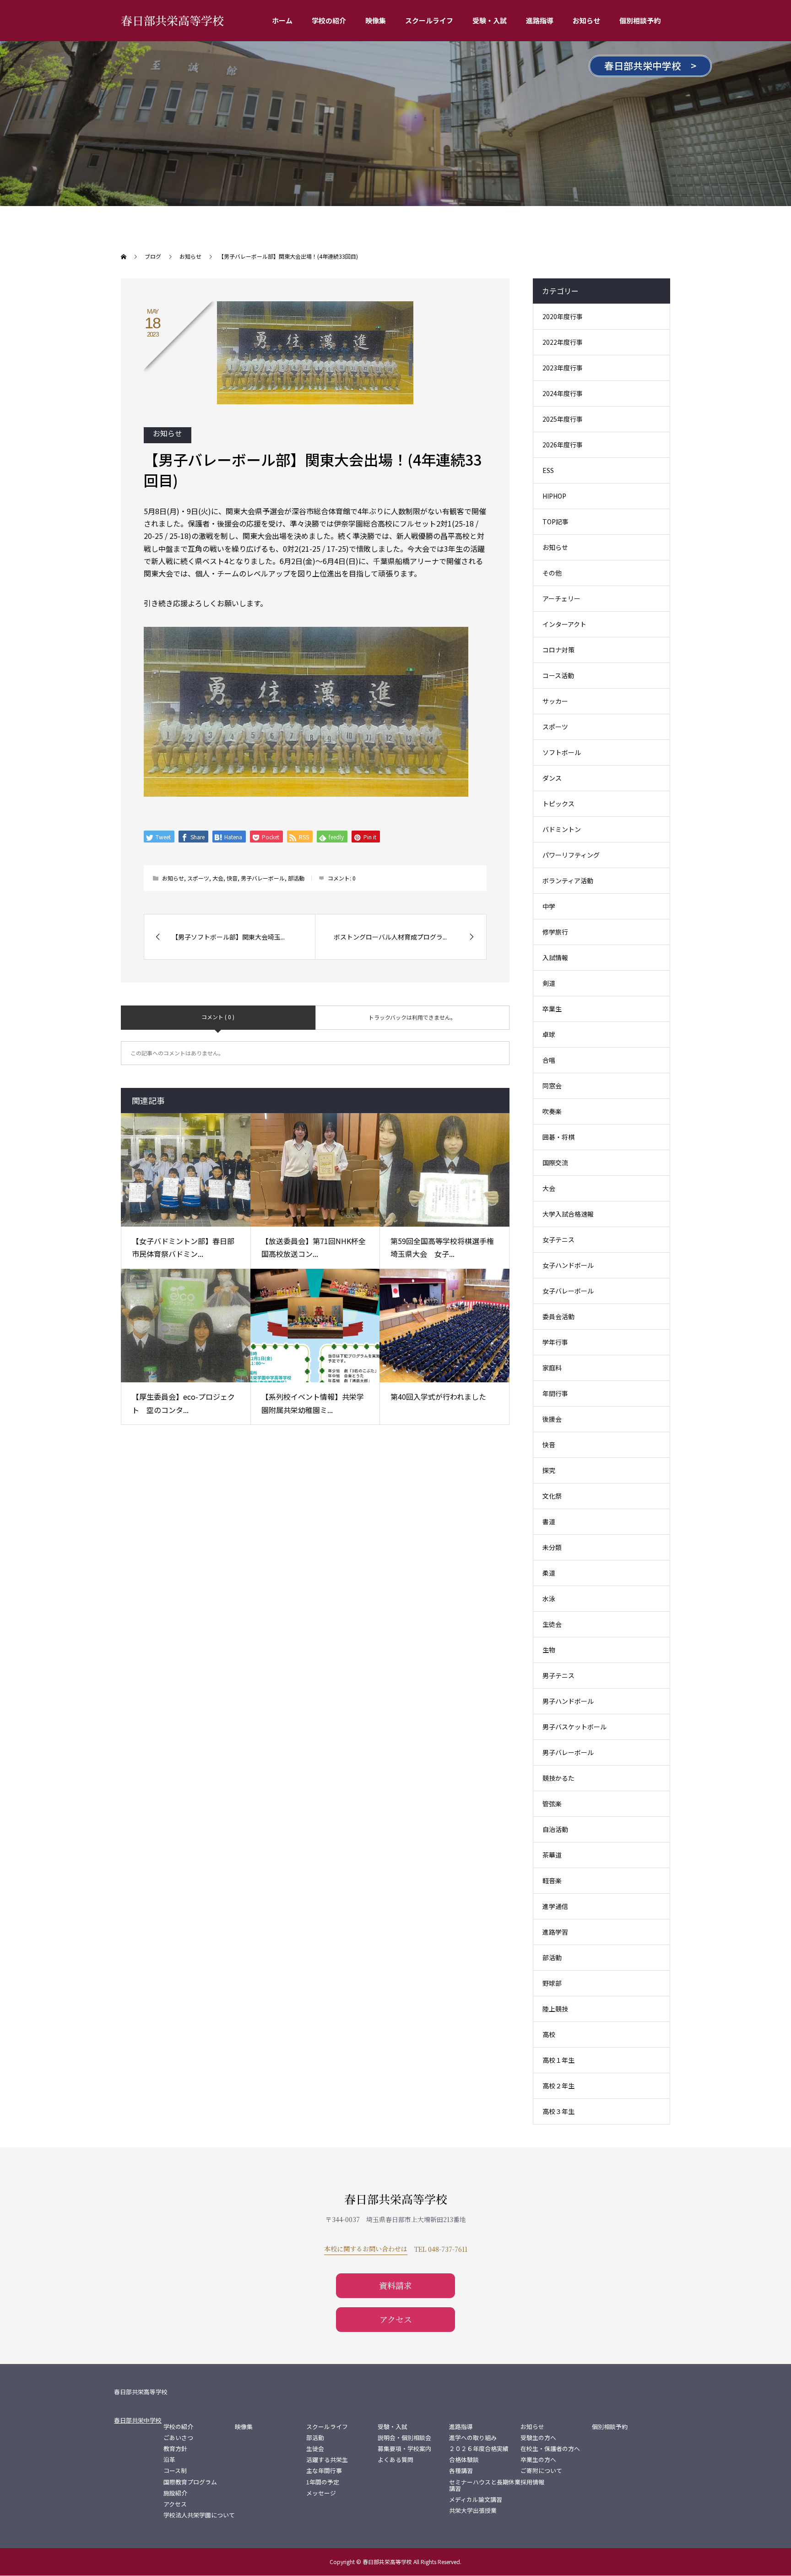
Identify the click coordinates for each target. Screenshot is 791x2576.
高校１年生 (558, 2060)
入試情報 (555, 957)
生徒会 (552, 1624)
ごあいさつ (178, 2438)
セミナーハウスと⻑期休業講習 (485, 2485)
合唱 (549, 1060)
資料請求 (395, 2285)
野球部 (552, 1983)
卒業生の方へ (538, 2460)
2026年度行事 (563, 445)
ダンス (552, 778)
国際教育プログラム (190, 2482)
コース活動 (558, 675)
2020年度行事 (563, 316)
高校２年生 (558, 2086)
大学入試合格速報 (568, 1214)
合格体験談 (464, 2460)
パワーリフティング (571, 855)
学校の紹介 (329, 20)
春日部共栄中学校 (138, 2420)
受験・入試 (490, 20)
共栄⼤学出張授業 (473, 2511)
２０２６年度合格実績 (479, 2449)
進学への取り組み (473, 2438)
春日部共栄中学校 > (650, 65)
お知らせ (586, 20)
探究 (549, 1470)
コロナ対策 (558, 650)
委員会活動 (558, 1316)
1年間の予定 (323, 2482)
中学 (549, 906)
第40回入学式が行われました (438, 1397)
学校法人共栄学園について (199, 2515)
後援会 (552, 1419)
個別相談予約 (640, 20)
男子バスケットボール (574, 1727)
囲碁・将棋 (558, 1137)
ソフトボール (562, 752)
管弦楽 (552, 1804)
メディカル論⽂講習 (476, 2500)
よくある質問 (395, 2460)
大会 (218, 878)
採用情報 (532, 2482)
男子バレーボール (263, 878)
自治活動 (555, 1829)
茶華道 (552, 1855)
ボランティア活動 (568, 880)
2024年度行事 (563, 393)
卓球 (549, 1034)
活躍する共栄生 (327, 2460)
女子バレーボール (568, 1291)
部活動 (296, 878)
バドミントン (562, 829)
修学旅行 (555, 932)
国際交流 (555, 1163)
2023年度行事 (563, 368)
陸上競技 (555, 2009)
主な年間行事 (324, 2471)
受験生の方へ (538, 2438)
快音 (232, 878)
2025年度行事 (563, 419)
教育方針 (175, 2449)
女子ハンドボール (568, 1265)
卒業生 (552, 1009)
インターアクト (564, 624)
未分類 (552, 1547)
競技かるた (558, 1778)
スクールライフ (429, 20)
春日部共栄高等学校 (172, 20)
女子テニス (558, 1239)
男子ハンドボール (568, 1701)
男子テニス (558, 1675)
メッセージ (321, 2493)
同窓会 (552, 1086)
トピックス (558, 804)
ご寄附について (541, 2471)
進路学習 (555, 1932)
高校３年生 (558, 2111)
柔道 (549, 1573)
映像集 (376, 20)
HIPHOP (554, 496)
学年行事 (555, 1342)
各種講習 (461, 2471)
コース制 (175, 2471)
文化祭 (552, 1496)
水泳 (549, 1598)
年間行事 (555, 1393)
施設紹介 (175, 2493)
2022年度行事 (563, 342)
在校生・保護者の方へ (550, 2449)
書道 (549, 1522)
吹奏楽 (552, 1111)
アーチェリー (561, 598)
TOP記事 (555, 522)
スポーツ (198, 878)
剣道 (549, 983)
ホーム (282, 20)
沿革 (169, 2460)
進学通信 (555, 1906)
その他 (552, 573)
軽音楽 (552, 1880)
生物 (549, 1650)
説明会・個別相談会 (404, 2438)
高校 (549, 2034)
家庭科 (552, 1368)
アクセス (396, 2319)
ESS (548, 470)
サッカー (555, 701)
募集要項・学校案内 (404, 2449)
